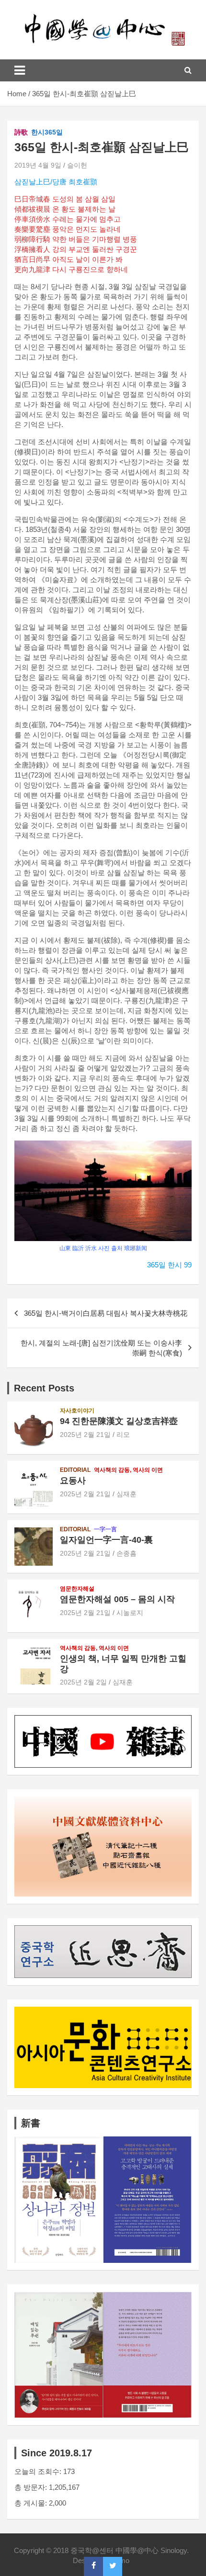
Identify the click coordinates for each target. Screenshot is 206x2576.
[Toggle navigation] (20, 70)
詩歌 (21, 132)
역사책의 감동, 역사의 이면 (128, 1470)
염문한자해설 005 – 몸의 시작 (117, 1599)
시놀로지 (130, 1613)
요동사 (73, 1480)
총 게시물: (32, 2503)
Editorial (75, 1470)
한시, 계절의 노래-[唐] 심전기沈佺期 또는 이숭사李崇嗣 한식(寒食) (101, 1348)
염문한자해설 (77, 1589)
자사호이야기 (77, 1411)
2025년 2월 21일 (85, 1435)
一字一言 (105, 1529)
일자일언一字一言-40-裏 (106, 1540)
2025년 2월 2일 (83, 1682)
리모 (123, 1435)
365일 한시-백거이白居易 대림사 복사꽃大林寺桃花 (106, 1313)
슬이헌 (77, 165)
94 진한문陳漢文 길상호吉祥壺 (119, 1421)
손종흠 (126, 1553)
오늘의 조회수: (39, 2471)
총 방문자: (32, 2487)
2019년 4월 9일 (38, 165)
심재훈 (126, 1494)
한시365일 (47, 132)
